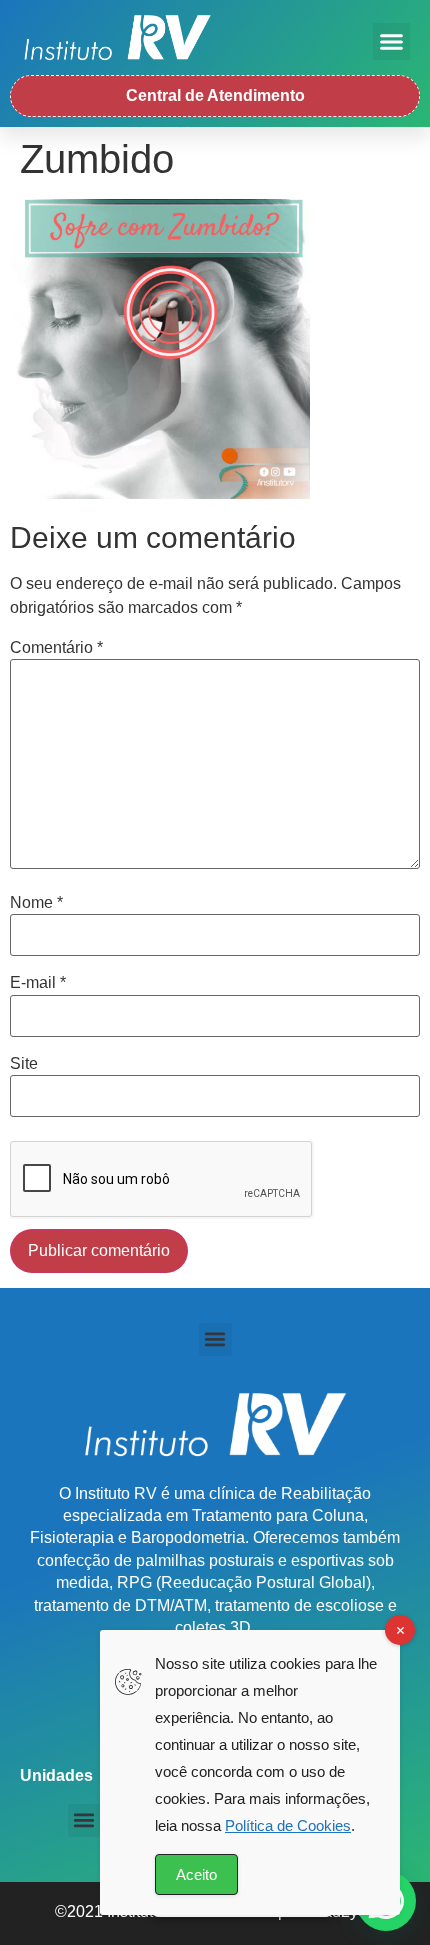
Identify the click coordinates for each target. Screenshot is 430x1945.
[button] (392, 42)
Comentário (56, 648)
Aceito (196, 1874)
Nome (36, 903)
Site (24, 1064)
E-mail (38, 983)
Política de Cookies (288, 1825)
